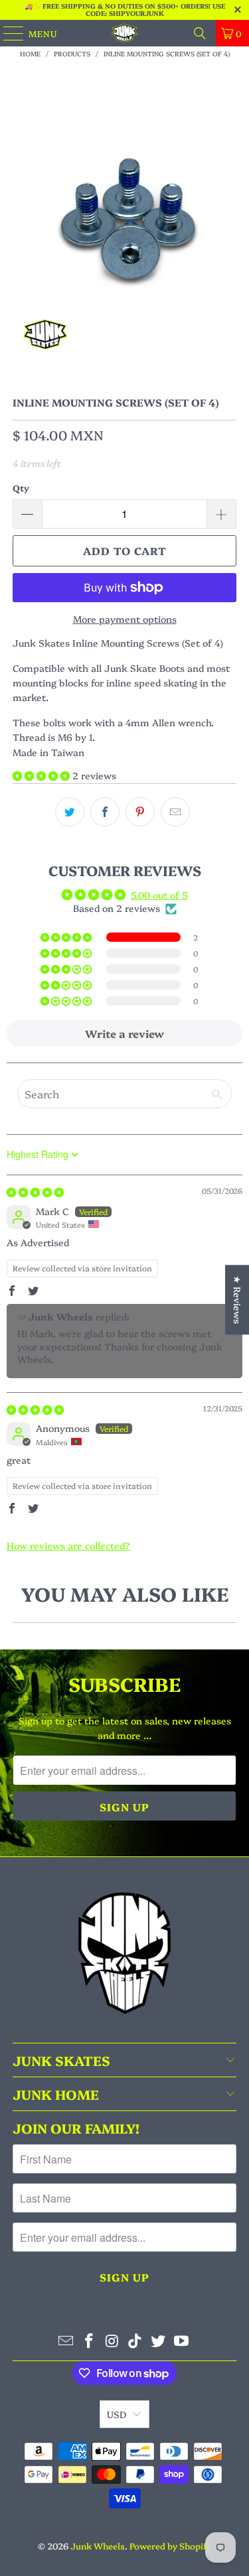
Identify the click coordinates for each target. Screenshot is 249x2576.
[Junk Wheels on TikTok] (135, 2341)
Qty (21, 487)
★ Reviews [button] (238, 1300)
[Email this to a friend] (175, 812)
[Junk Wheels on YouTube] (181, 2341)
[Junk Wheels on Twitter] (159, 2341)
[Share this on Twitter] (70, 812)
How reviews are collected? (68, 1545)
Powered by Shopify (170, 2545)
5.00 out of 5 (159, 895)
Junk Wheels (98, 2545)
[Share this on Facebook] (105, 812)
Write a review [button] (124, 1033)
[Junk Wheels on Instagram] (112, 2341)
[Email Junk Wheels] (66, 2341)
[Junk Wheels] (125, 33)
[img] (35, 1192)
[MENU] (7, 33)
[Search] (200, 33)
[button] (42, 775)
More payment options (125, 619)
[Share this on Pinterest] (140, 812)
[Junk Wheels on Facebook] (90, 2341)
